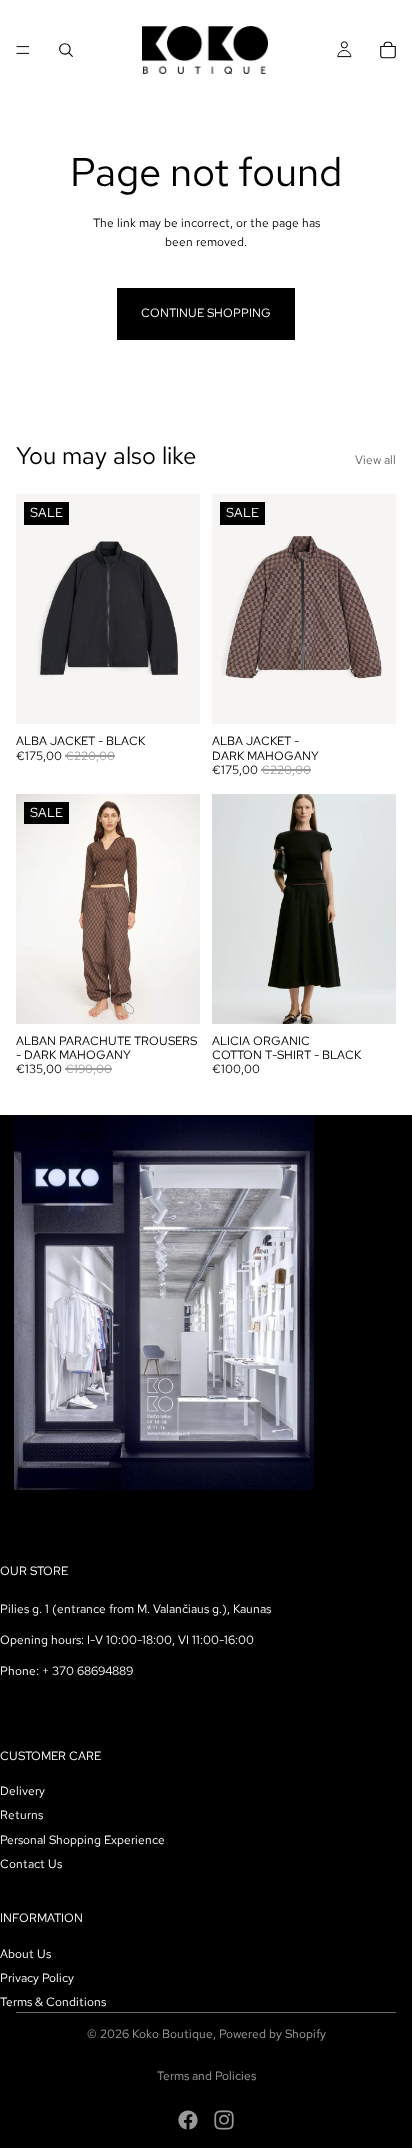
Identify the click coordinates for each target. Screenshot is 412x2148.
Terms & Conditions (53, 2002)
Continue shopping (206, 313)
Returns (21, 1815)
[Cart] (388, 50)
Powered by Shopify (272, 2034)
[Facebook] (188, 2120)
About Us (25, 1953)
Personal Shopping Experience (82, 1839)
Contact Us (31, 1864)
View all (375, 460)
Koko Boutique (172, 2034)
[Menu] (23, 50)
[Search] (66, 50)
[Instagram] (224, 2120)
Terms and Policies (206, 2076)
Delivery (22, 1791)
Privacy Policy (37, 1977)
